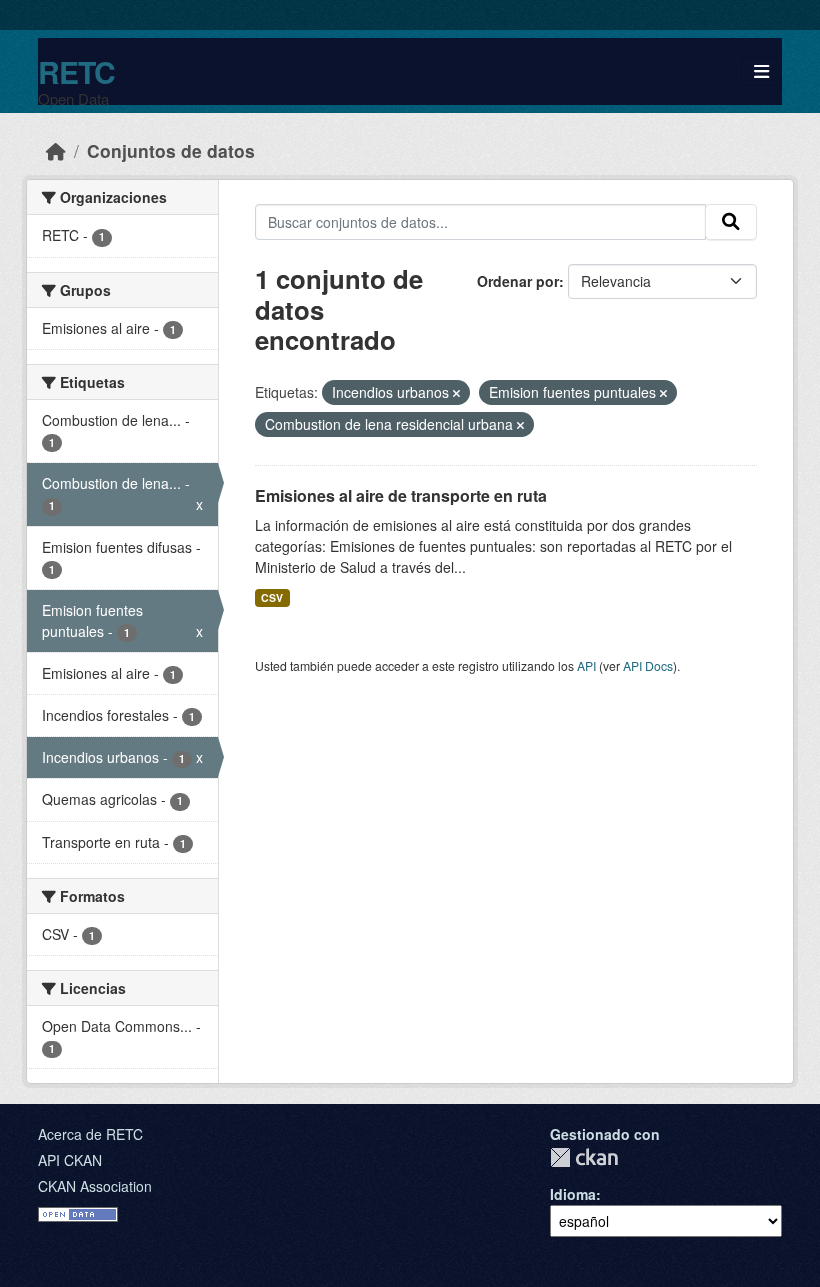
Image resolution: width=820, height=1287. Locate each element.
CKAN (584, 1157)
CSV (272, 597)
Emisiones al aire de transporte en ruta (401, 495)
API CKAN (70, 1160)
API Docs (648, 665)
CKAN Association (95, 1186)
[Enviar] (731, 222)
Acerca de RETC (90, 1134)
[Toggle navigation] (761, 71)
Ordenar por (518, 281)
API (586, 665)
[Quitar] (456, 393)
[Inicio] (56, 150)
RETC (76, 71)
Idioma (573, 1194)
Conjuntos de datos (171, 150)
